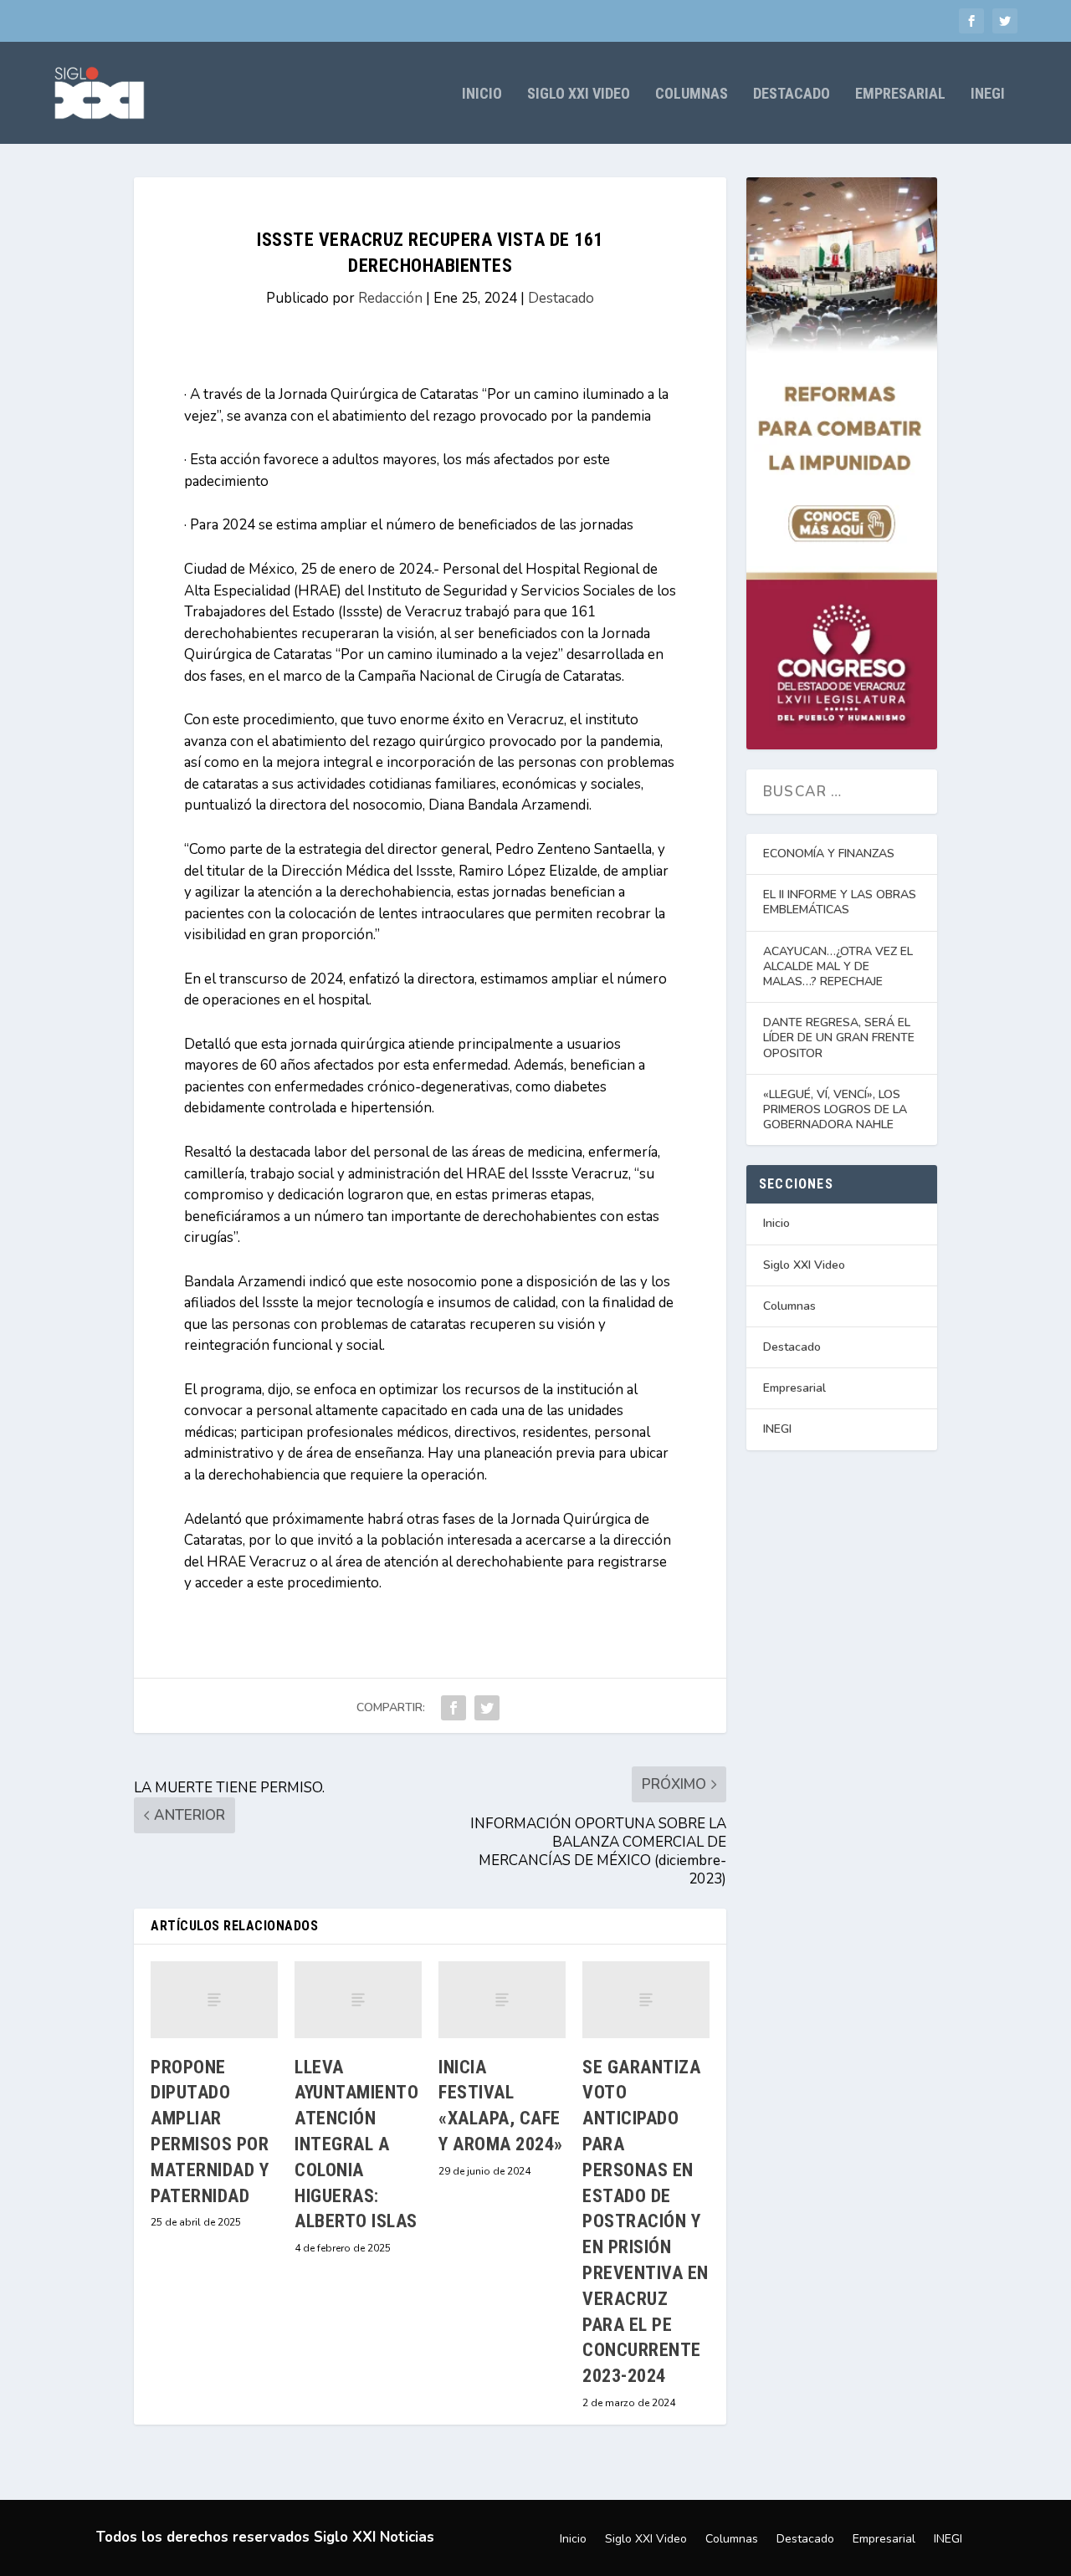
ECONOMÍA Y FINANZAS (829, 854)
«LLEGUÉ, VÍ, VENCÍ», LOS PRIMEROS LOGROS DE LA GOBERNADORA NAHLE (835, 1109)
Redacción (390, 298)
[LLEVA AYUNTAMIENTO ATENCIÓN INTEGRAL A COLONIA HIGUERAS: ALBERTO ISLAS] (358, 1999)
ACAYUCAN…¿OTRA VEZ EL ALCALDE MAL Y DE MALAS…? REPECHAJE (838, 966)
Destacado (792, 95)
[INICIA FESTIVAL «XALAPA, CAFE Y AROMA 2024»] (502, 1999)
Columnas (692, 95)
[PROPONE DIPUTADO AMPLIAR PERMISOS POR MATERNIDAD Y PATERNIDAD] (214, 1999)
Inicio (482, 95)
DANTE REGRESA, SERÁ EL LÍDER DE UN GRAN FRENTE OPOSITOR (839, 1038)
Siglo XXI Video (579, 95)
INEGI (988, 95)
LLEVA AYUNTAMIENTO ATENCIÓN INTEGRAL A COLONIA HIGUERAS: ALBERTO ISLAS (356, 2144)
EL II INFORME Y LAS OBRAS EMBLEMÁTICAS (840, 902)
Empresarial (900, 95)
